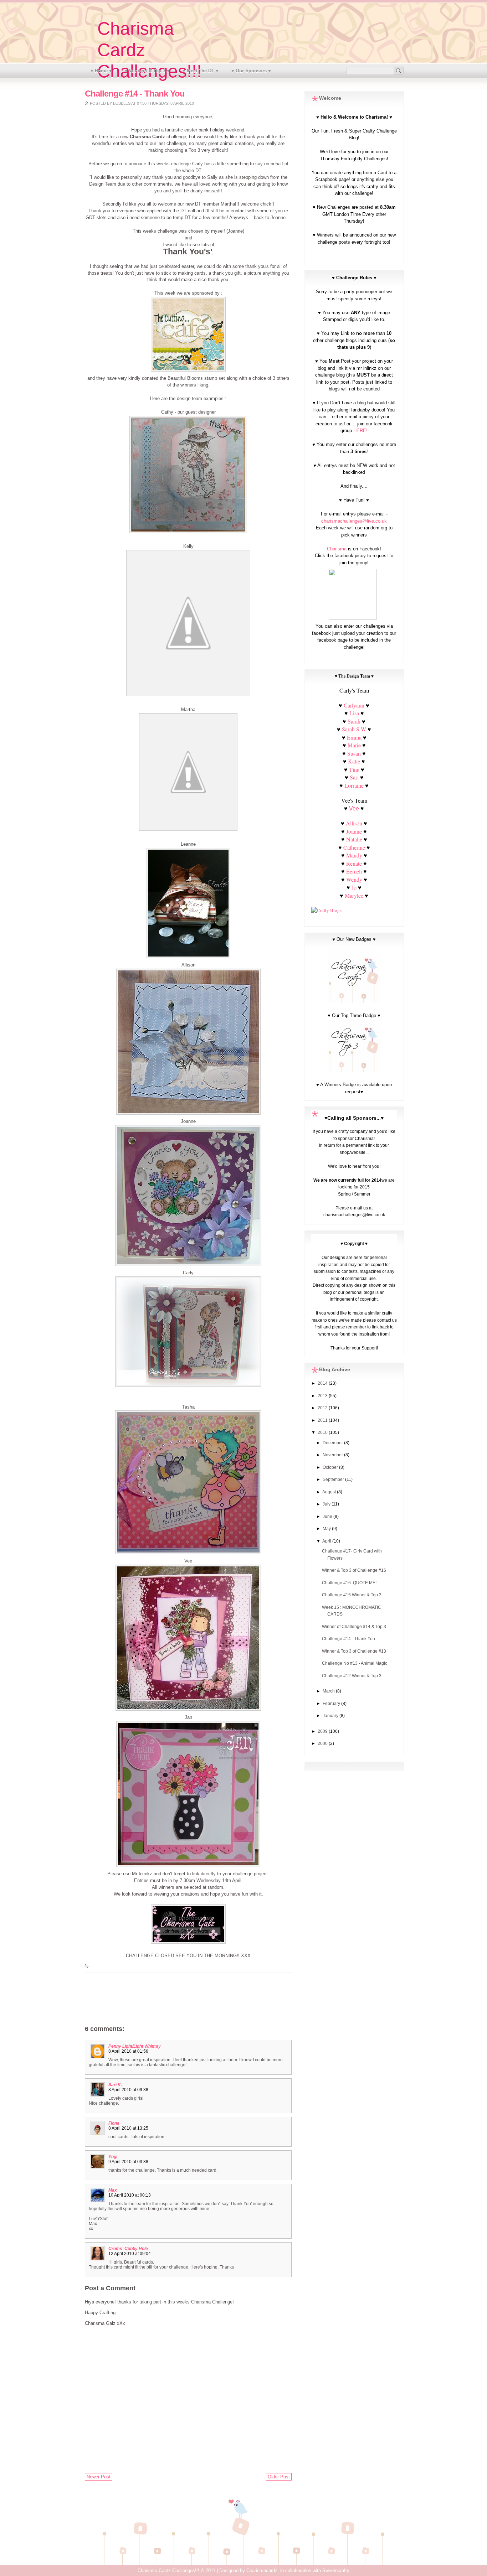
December (333, 1443)
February (332, 1704)
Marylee (354, 895)
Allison (354, 823)
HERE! (360, 431)
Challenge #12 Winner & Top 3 (352, 1676)
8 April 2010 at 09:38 (128, 2090)
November (333, 1455)
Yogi (113, 2157)
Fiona (114, 2123)
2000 (323, 1743)
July (327, 1504)
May (327, 1529)
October (331, 1467)
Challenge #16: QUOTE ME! (349, 1583)
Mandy (354, 855)
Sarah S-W (354, 729)
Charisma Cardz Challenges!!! (168, 2570)
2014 (323, 1383)
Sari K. (115, 2085)
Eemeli (354, 871)
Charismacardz (262, 2570)
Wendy (354, 879)
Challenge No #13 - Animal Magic (355, 1663)
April (327, 1541)
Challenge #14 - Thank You (348, 1639)
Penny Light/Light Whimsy (135, 2046)
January (331, 1716)
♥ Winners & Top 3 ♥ (147, 71)
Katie (354, 761)
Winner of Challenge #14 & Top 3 (354, 1627)
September (334, 1479)
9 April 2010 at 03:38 (128, 2162)
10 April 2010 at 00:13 (130, 2195)
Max (113, 2190)
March (329, 1691)
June (328, 1517)
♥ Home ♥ (101, 71)
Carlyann (354, 705)
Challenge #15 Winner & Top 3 (352, 1595)
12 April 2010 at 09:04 (130, 2254)
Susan (354, 753)
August (330, 1492)
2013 (323, 1396)
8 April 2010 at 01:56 (128, 2051)
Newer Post (99, 2477)
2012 (323, 1408)
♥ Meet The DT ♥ (201, 71)
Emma (354, 737)
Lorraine (354, 785)
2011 (323, 1420)
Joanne (354, 831)
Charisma (337, 549)
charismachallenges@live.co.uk (354, 521)
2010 (323, 1432)
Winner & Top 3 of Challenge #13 (354, 1651)
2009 (323, 1731)
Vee (354, 808)
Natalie (354, 839)
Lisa (354, 713)
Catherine (354, 847)
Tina (354, 769)
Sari (354, 777)
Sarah (354, 721)
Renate (355, 863)
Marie (354, 745)
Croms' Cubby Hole (128, 2249)
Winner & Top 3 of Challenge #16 (354, 1570)
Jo (354, 887)
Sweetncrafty (336, 2570)
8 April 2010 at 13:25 (128, 2128)
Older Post (279, 2477)
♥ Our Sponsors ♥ (251, 71)
